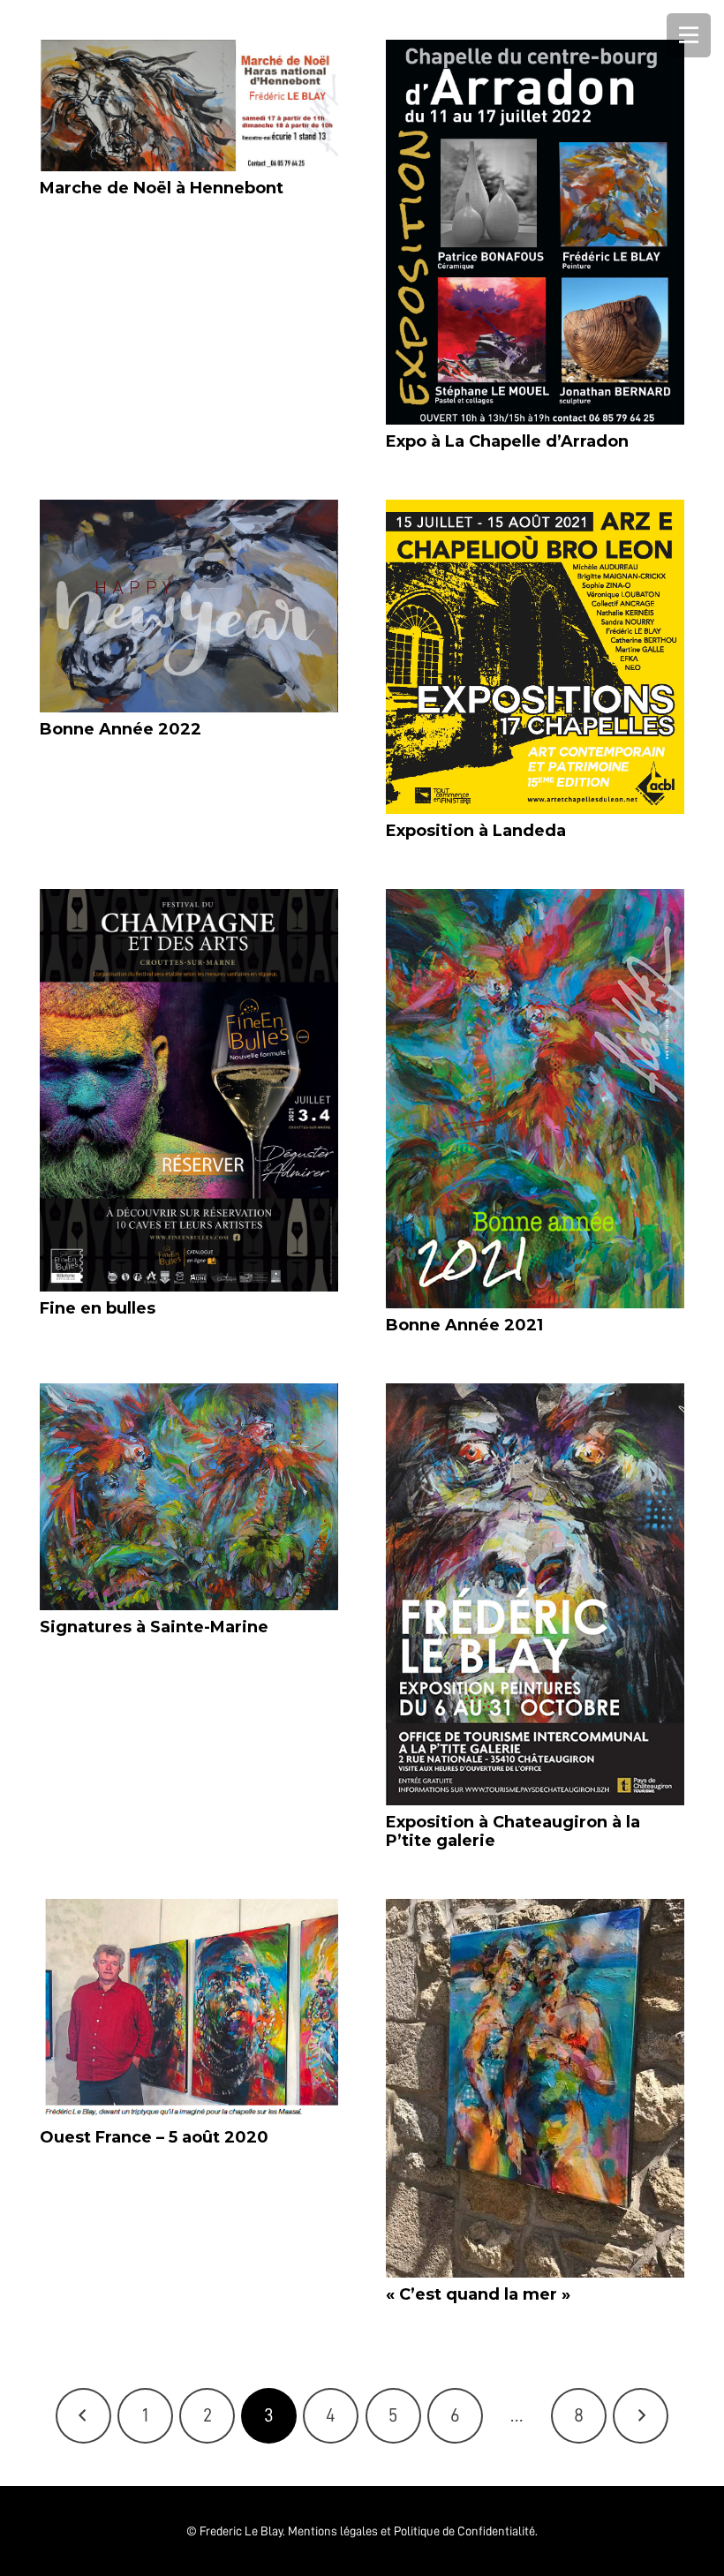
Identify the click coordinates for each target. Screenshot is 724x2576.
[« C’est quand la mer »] (535, 2089)
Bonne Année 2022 (121, 729)
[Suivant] (641, 2416)
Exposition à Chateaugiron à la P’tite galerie (513, 1832)
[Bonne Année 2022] (189, 606)
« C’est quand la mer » (478, 2294)
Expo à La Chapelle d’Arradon (507, 441)
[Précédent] (83, 2416)
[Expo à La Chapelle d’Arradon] (535, 232)
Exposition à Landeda (476, 831)
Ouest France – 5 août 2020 (154, 2137)
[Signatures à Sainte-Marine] (189, 1497)
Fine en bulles (98, 1308)
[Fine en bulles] (189, 1091)
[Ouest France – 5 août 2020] (189, 2010)
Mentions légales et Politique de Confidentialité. (413, 2531)
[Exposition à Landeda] (535, 657)
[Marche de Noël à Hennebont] (189, 105)
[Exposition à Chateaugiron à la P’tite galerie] (535, 1594)
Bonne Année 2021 (464, 1325)
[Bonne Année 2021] (535, 1099)
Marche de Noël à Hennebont (162, 188)
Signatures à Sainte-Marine (154, 1627)
